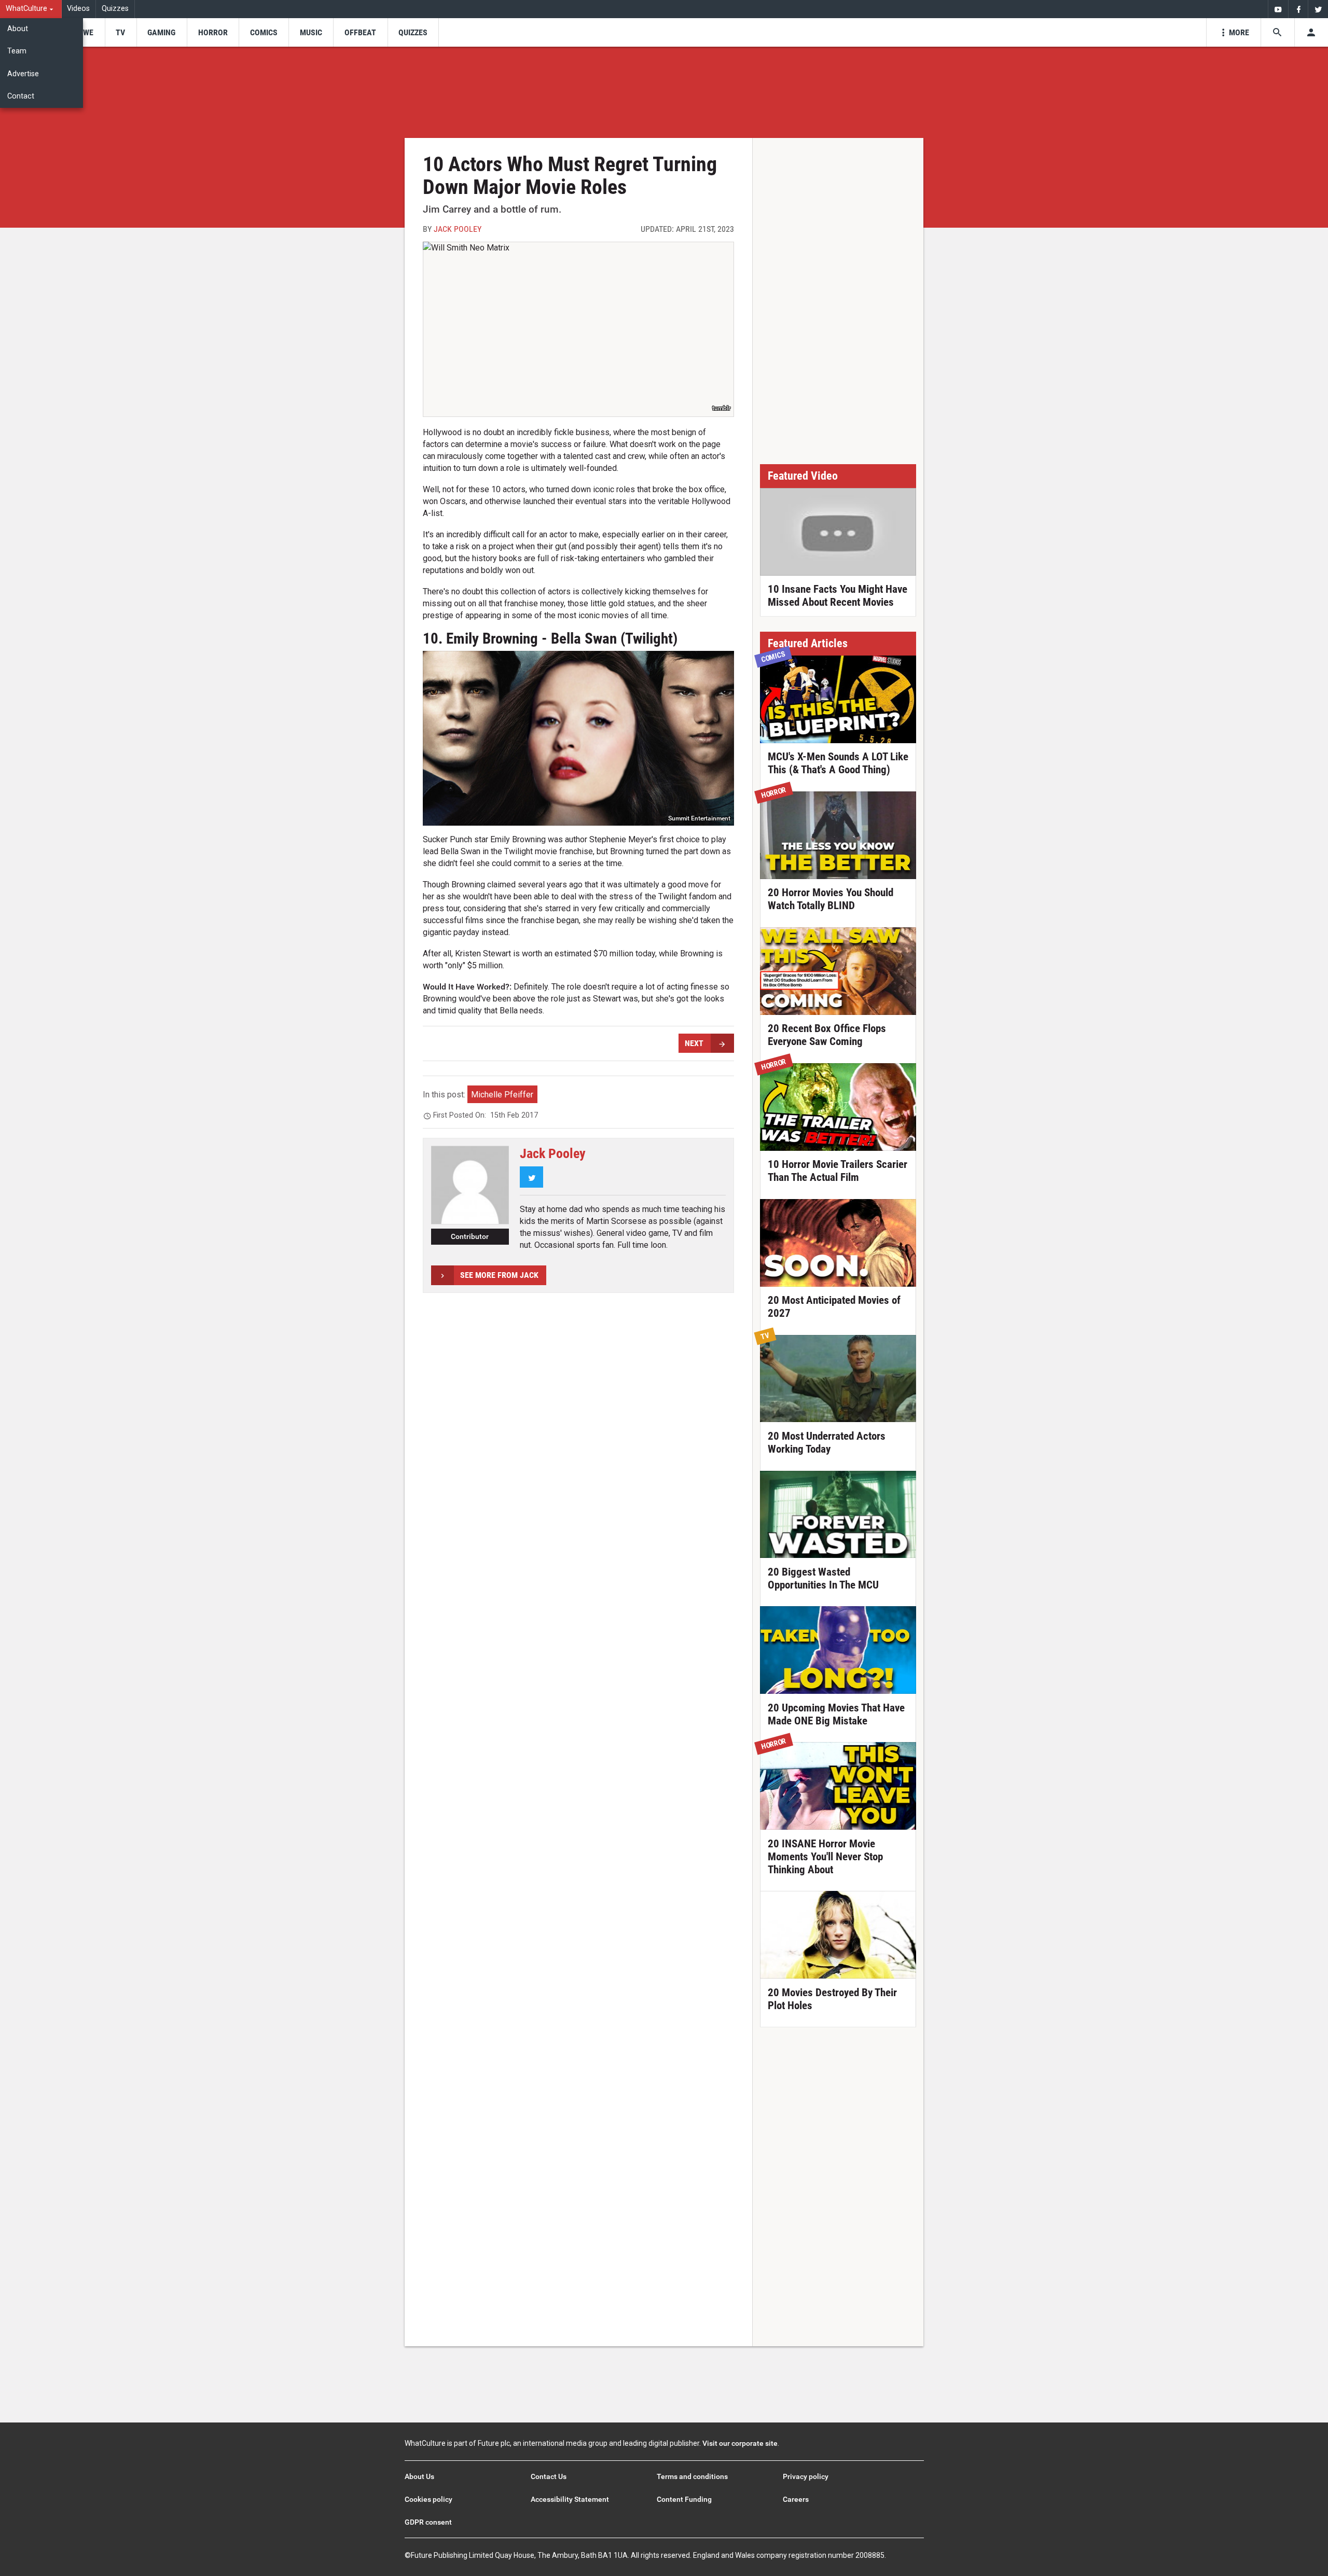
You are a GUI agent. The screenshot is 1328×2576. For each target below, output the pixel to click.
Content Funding (684, 2499)
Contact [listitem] (21, 96)
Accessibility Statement (570, 2499)
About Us (419, 2476)
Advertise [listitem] (23, 74)
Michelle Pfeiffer (502, 1095)
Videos (78, 9)
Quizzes (115, 9)
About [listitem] (18, 29)
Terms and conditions (692, 2476)
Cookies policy (428, 2499)
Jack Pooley (458, 229)
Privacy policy (806, 2476)
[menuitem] (31, 9)
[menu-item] (85, 32)
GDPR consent (428, 2522)
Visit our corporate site (740, 2443)
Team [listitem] (17, 51)
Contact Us (549, 2476)
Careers (796, 2499)
